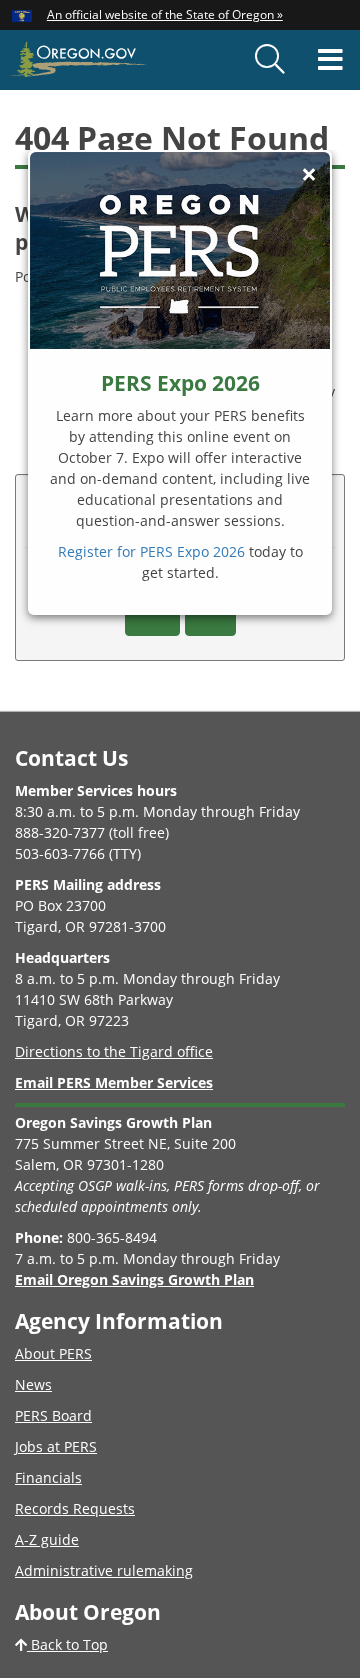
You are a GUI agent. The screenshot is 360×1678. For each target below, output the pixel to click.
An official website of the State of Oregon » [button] (165, 14)
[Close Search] (299, 91)
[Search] (270, 60)
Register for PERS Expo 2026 (151, 551)
